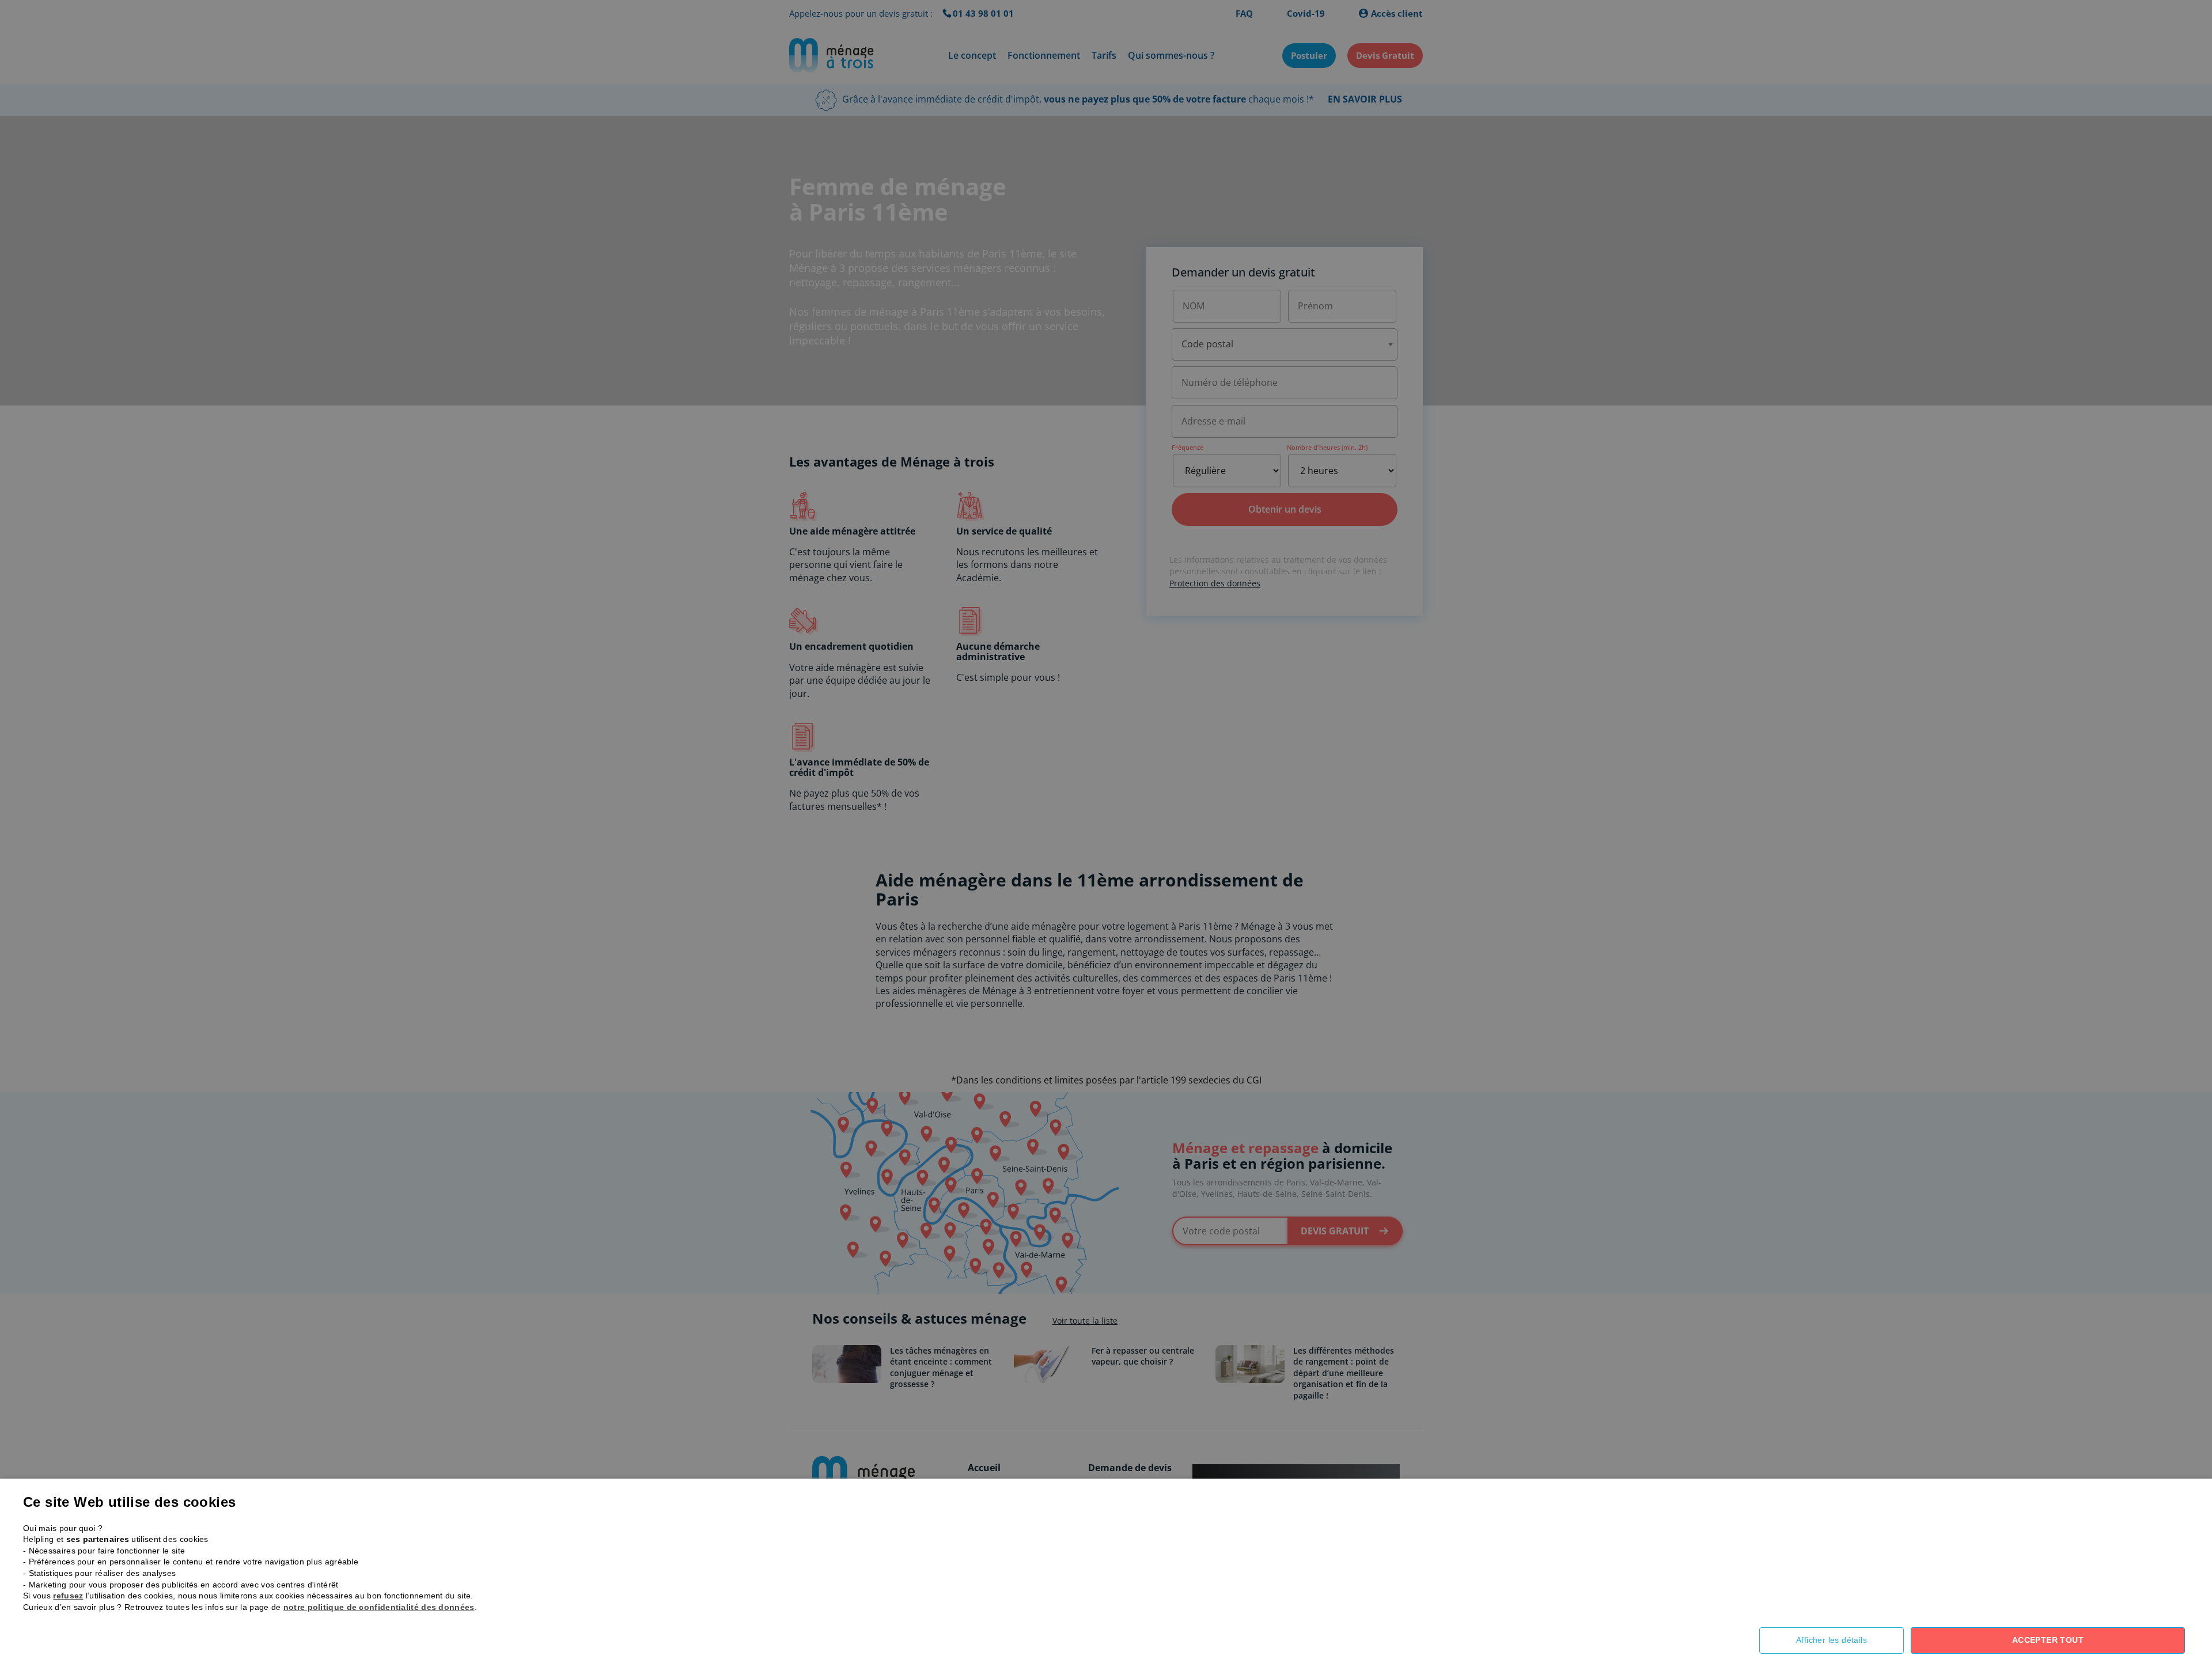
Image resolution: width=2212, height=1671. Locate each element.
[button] (1840, 1640)
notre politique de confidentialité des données (379, 1607)
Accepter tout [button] (2048, 1640)
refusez (68, 1596)
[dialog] (1106, 835)
